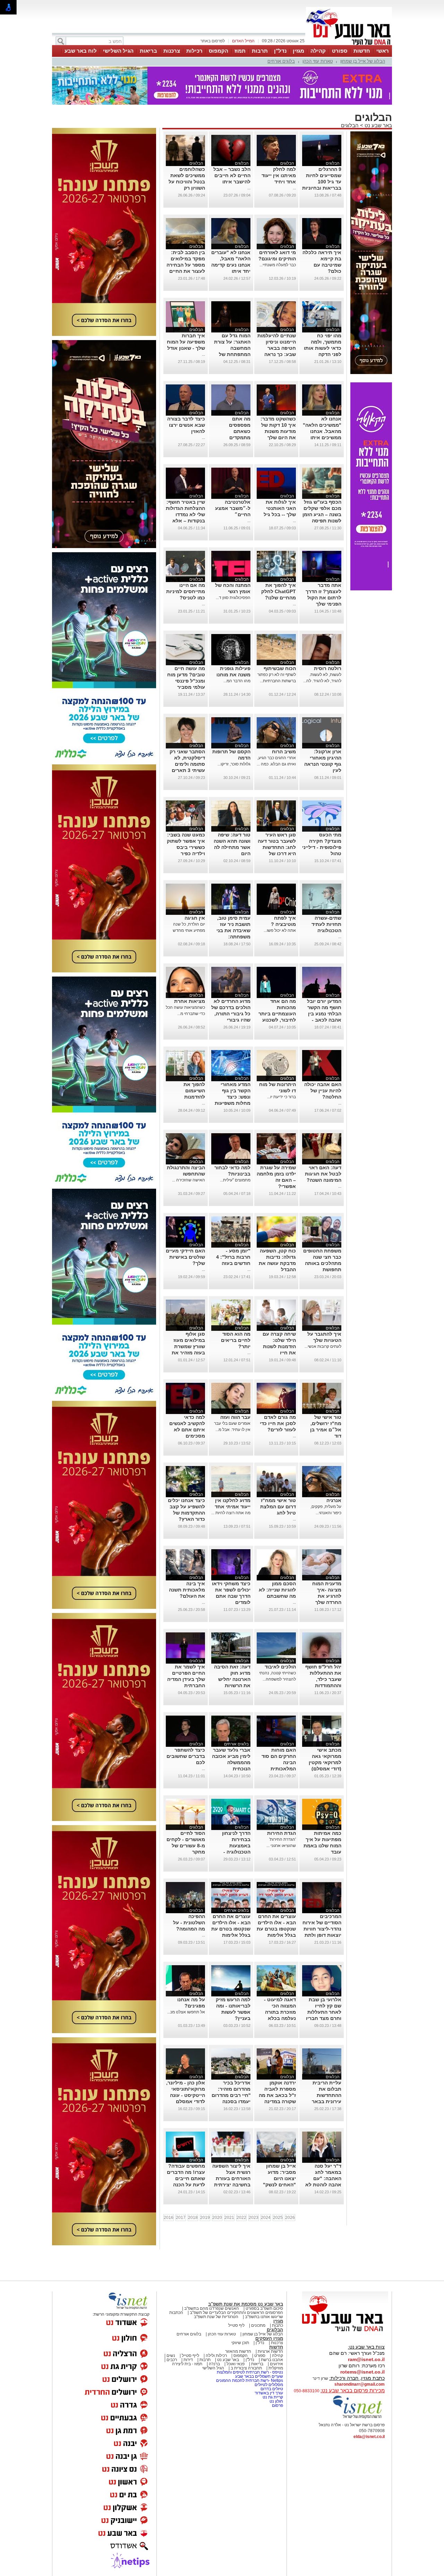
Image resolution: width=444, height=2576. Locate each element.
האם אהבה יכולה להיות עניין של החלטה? (323, 1091)
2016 (169, 2218)
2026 (290, 2218)
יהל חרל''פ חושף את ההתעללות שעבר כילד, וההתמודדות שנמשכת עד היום (323, 1679)
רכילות (194, 51)
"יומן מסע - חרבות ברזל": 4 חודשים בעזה (233, 1257)
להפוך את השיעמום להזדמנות (194, 1091)
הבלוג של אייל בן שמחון (363, 61)
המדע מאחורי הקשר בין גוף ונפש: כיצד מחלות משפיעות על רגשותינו (233, 1097)
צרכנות (172, 51)
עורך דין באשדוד (269, 2393)
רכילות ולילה (216, 2356)
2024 (266, 2218)
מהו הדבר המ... (237, 681)
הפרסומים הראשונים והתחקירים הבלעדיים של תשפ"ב (236, 2313)
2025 (278, 2218)
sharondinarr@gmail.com (360, 2384)
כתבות (277, 2325)
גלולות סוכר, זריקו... (234, 764)
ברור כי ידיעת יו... (281, 1097)
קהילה (318, 51)
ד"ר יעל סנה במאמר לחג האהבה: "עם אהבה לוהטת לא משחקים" (323, 2178)
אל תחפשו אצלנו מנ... (186, 2012)
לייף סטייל (190, 2356)
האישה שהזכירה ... (189, 1180)
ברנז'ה (214, 2364)
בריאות (148, 51)
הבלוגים (350, 125)
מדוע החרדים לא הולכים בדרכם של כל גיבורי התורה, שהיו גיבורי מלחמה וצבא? (231, 1014)
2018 (193, 2218)
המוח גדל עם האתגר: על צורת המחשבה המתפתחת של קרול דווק (232, 348)
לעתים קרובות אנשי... (323, 1346)
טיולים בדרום (271, 2389)
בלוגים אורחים (281, 61)
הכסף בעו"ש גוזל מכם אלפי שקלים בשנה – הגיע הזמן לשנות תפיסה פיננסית (322, 514)
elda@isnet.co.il (369, 2437)
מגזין (298, 51)
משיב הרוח (284, 752)
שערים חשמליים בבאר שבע (259, 2376)
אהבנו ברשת (272, 2360)
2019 (205, 2218)
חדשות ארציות (270, 2351)
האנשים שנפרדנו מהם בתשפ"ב (212, 2308)
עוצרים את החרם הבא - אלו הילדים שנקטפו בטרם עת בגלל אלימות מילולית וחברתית (276, 1929)
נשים (171, 2356)
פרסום (277, 2405)
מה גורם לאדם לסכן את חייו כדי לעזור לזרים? (278, 1423)
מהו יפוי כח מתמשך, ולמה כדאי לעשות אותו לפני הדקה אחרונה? (323, 348)
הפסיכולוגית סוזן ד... (233, 598)
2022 (241, 2218)
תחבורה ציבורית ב (246, 2368)
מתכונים (258, 2325)
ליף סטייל (236, 2325)
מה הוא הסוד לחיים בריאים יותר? (236, 1340)
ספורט (340, 51)
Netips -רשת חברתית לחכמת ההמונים (250, 2380)
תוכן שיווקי (240, 2343)
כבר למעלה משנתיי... (278, 265)
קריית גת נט (273, 2397)
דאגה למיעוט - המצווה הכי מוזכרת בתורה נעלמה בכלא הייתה (280, 2012)
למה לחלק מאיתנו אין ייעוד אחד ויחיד (279, 175)
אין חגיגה (195, 918)
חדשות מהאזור (238, 2351)
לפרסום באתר (213, 41)
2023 (254, 2218)
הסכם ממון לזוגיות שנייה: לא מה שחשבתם (277, 1590)
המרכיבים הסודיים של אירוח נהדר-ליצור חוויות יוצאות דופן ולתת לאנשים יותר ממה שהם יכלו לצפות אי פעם (322, 1935)
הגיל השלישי (118, 51)
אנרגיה (334, 1500)
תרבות (260, 51)
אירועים (276, 2364)
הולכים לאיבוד (280, 1667)
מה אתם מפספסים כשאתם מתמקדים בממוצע (240, 431)
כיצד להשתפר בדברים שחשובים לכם (186, 1756)
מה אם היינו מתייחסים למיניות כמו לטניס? (186, 591)
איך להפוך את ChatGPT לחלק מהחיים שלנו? (279, 591)
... (294, 188)
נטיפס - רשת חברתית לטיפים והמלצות (250, 2372)
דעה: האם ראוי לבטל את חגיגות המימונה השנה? (323, 1174)
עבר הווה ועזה (235, 1417)
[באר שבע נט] (345, 2332)
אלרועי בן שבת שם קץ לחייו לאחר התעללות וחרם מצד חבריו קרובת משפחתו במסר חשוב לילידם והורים (324, 2018)
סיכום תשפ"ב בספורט (264, 2308)
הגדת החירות (281, 1833)
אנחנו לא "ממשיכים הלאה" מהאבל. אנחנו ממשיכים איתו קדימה (322, 431)
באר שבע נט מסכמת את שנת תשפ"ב (246, 2304)
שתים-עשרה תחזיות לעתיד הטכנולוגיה (326, 924)
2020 (217, 2218)
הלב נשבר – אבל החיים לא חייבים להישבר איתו (232, 175)
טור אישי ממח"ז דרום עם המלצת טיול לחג (278, 1507)
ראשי (383, 51)
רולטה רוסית (328, 668)
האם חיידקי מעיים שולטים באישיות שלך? (185, 1257)
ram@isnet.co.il (366, 2359)
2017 (181, 2218)
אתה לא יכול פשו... (280, 930)
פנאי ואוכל (236, 2364)
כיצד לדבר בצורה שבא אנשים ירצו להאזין (186, 425)
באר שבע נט (378, 125)
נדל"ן (280, 51)
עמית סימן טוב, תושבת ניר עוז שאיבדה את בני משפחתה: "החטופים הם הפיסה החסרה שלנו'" (233, 937)
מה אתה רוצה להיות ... (231, 1513)
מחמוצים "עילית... (235, 1180)
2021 (229, 2218)
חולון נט (276, 2401)
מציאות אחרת (190, 1001)
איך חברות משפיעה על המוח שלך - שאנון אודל (186, 342)
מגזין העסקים (269, 2338)
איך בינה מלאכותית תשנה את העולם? (187, 1590)
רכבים (172, 2360)
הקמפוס (219, 51)
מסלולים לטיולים (269, 2385)
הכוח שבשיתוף (280, 668)
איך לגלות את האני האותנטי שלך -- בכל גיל (280, 508)
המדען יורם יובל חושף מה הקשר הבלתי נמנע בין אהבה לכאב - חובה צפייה (324, 1014)
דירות (188, 2360)
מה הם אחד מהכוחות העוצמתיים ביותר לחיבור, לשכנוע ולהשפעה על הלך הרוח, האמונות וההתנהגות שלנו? (277, 1020)
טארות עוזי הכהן (318, 61)
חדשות (362, 51)
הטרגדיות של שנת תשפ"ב (216, 2317)
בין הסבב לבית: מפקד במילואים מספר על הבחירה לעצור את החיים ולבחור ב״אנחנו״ (186, 265)
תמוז (240, 51)
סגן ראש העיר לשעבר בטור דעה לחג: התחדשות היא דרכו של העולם (277, 847)
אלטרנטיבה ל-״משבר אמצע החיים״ (233, 508)
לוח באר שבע (81, 51)
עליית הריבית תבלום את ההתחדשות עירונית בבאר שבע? (327, 2095)
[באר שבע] (349, 44)
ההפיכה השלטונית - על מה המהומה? (189, 1923)
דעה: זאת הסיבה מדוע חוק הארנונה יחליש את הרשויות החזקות (232, 1679)
